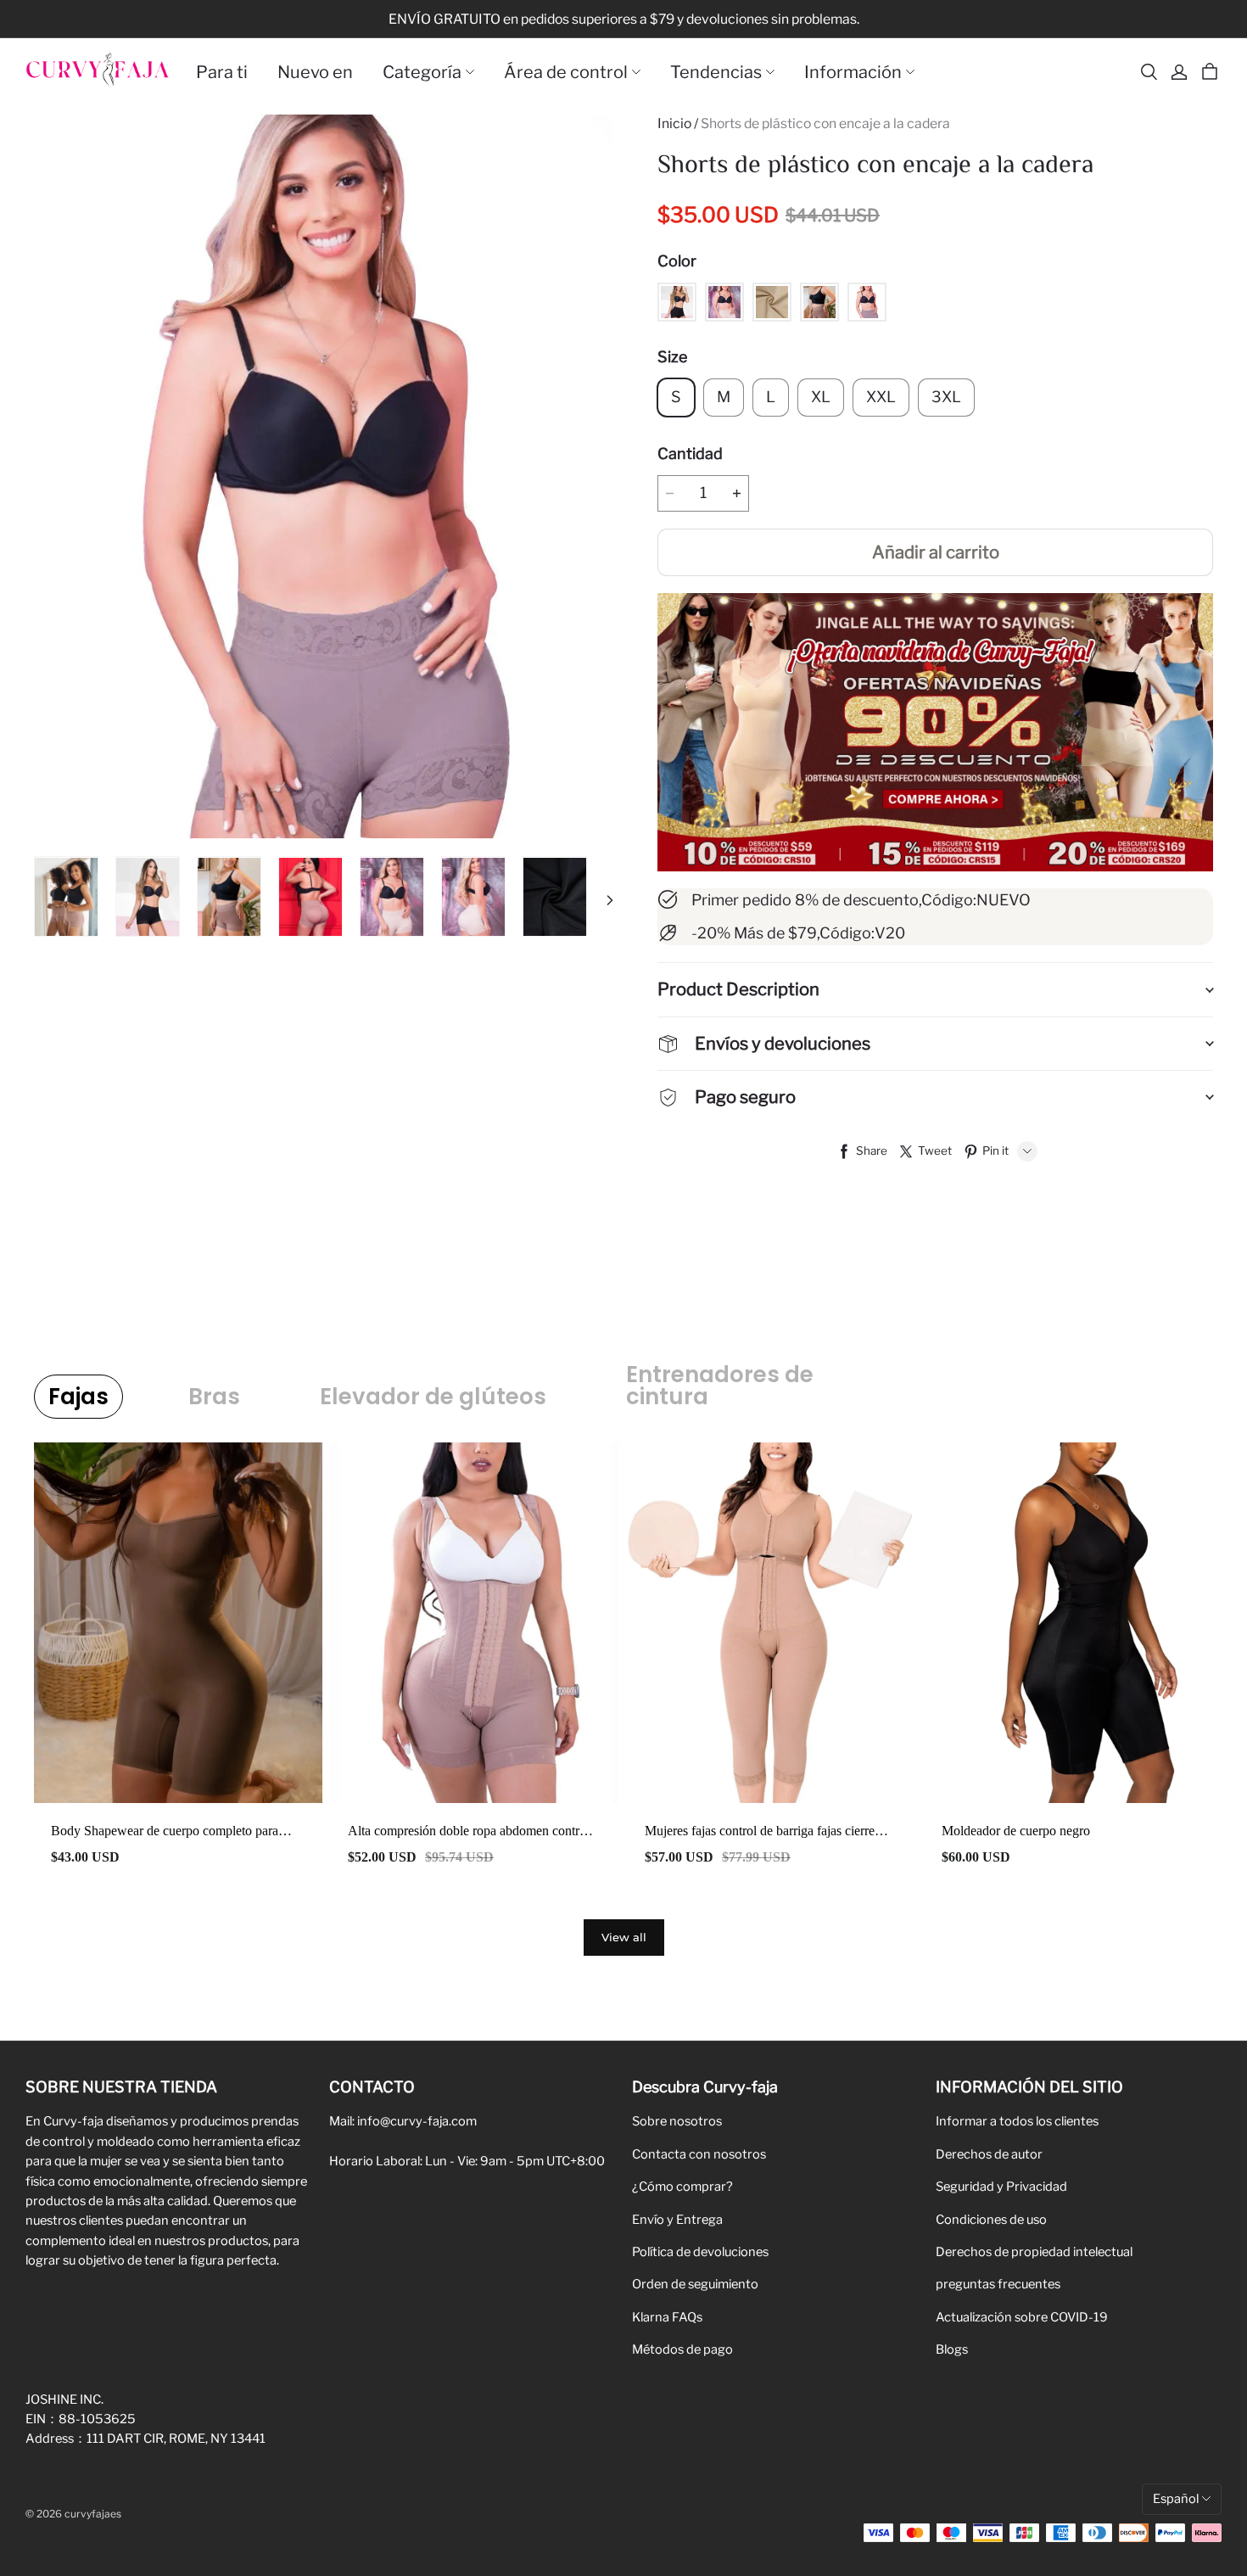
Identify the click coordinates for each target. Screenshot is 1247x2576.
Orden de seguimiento (695, 2284)
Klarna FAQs (667, 2317)
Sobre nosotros (677, 2121)
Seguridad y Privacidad (1001, 2187)
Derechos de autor (989, 2154)
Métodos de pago (682, 2349)
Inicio (674, 123)
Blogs (952, 2349)
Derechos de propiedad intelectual (1034, 2252)
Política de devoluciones (700, 2252)
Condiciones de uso (991, 2220)
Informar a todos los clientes (1017, 2121)
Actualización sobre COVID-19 (1022, 2317)
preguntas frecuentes (998, 2284)
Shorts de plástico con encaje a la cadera (825, 123)
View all (624, 1937)
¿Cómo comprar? (682, 2187)
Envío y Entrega (677, 2220)
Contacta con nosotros (699, 2154)
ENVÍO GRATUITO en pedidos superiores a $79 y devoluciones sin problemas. (624, 19)
